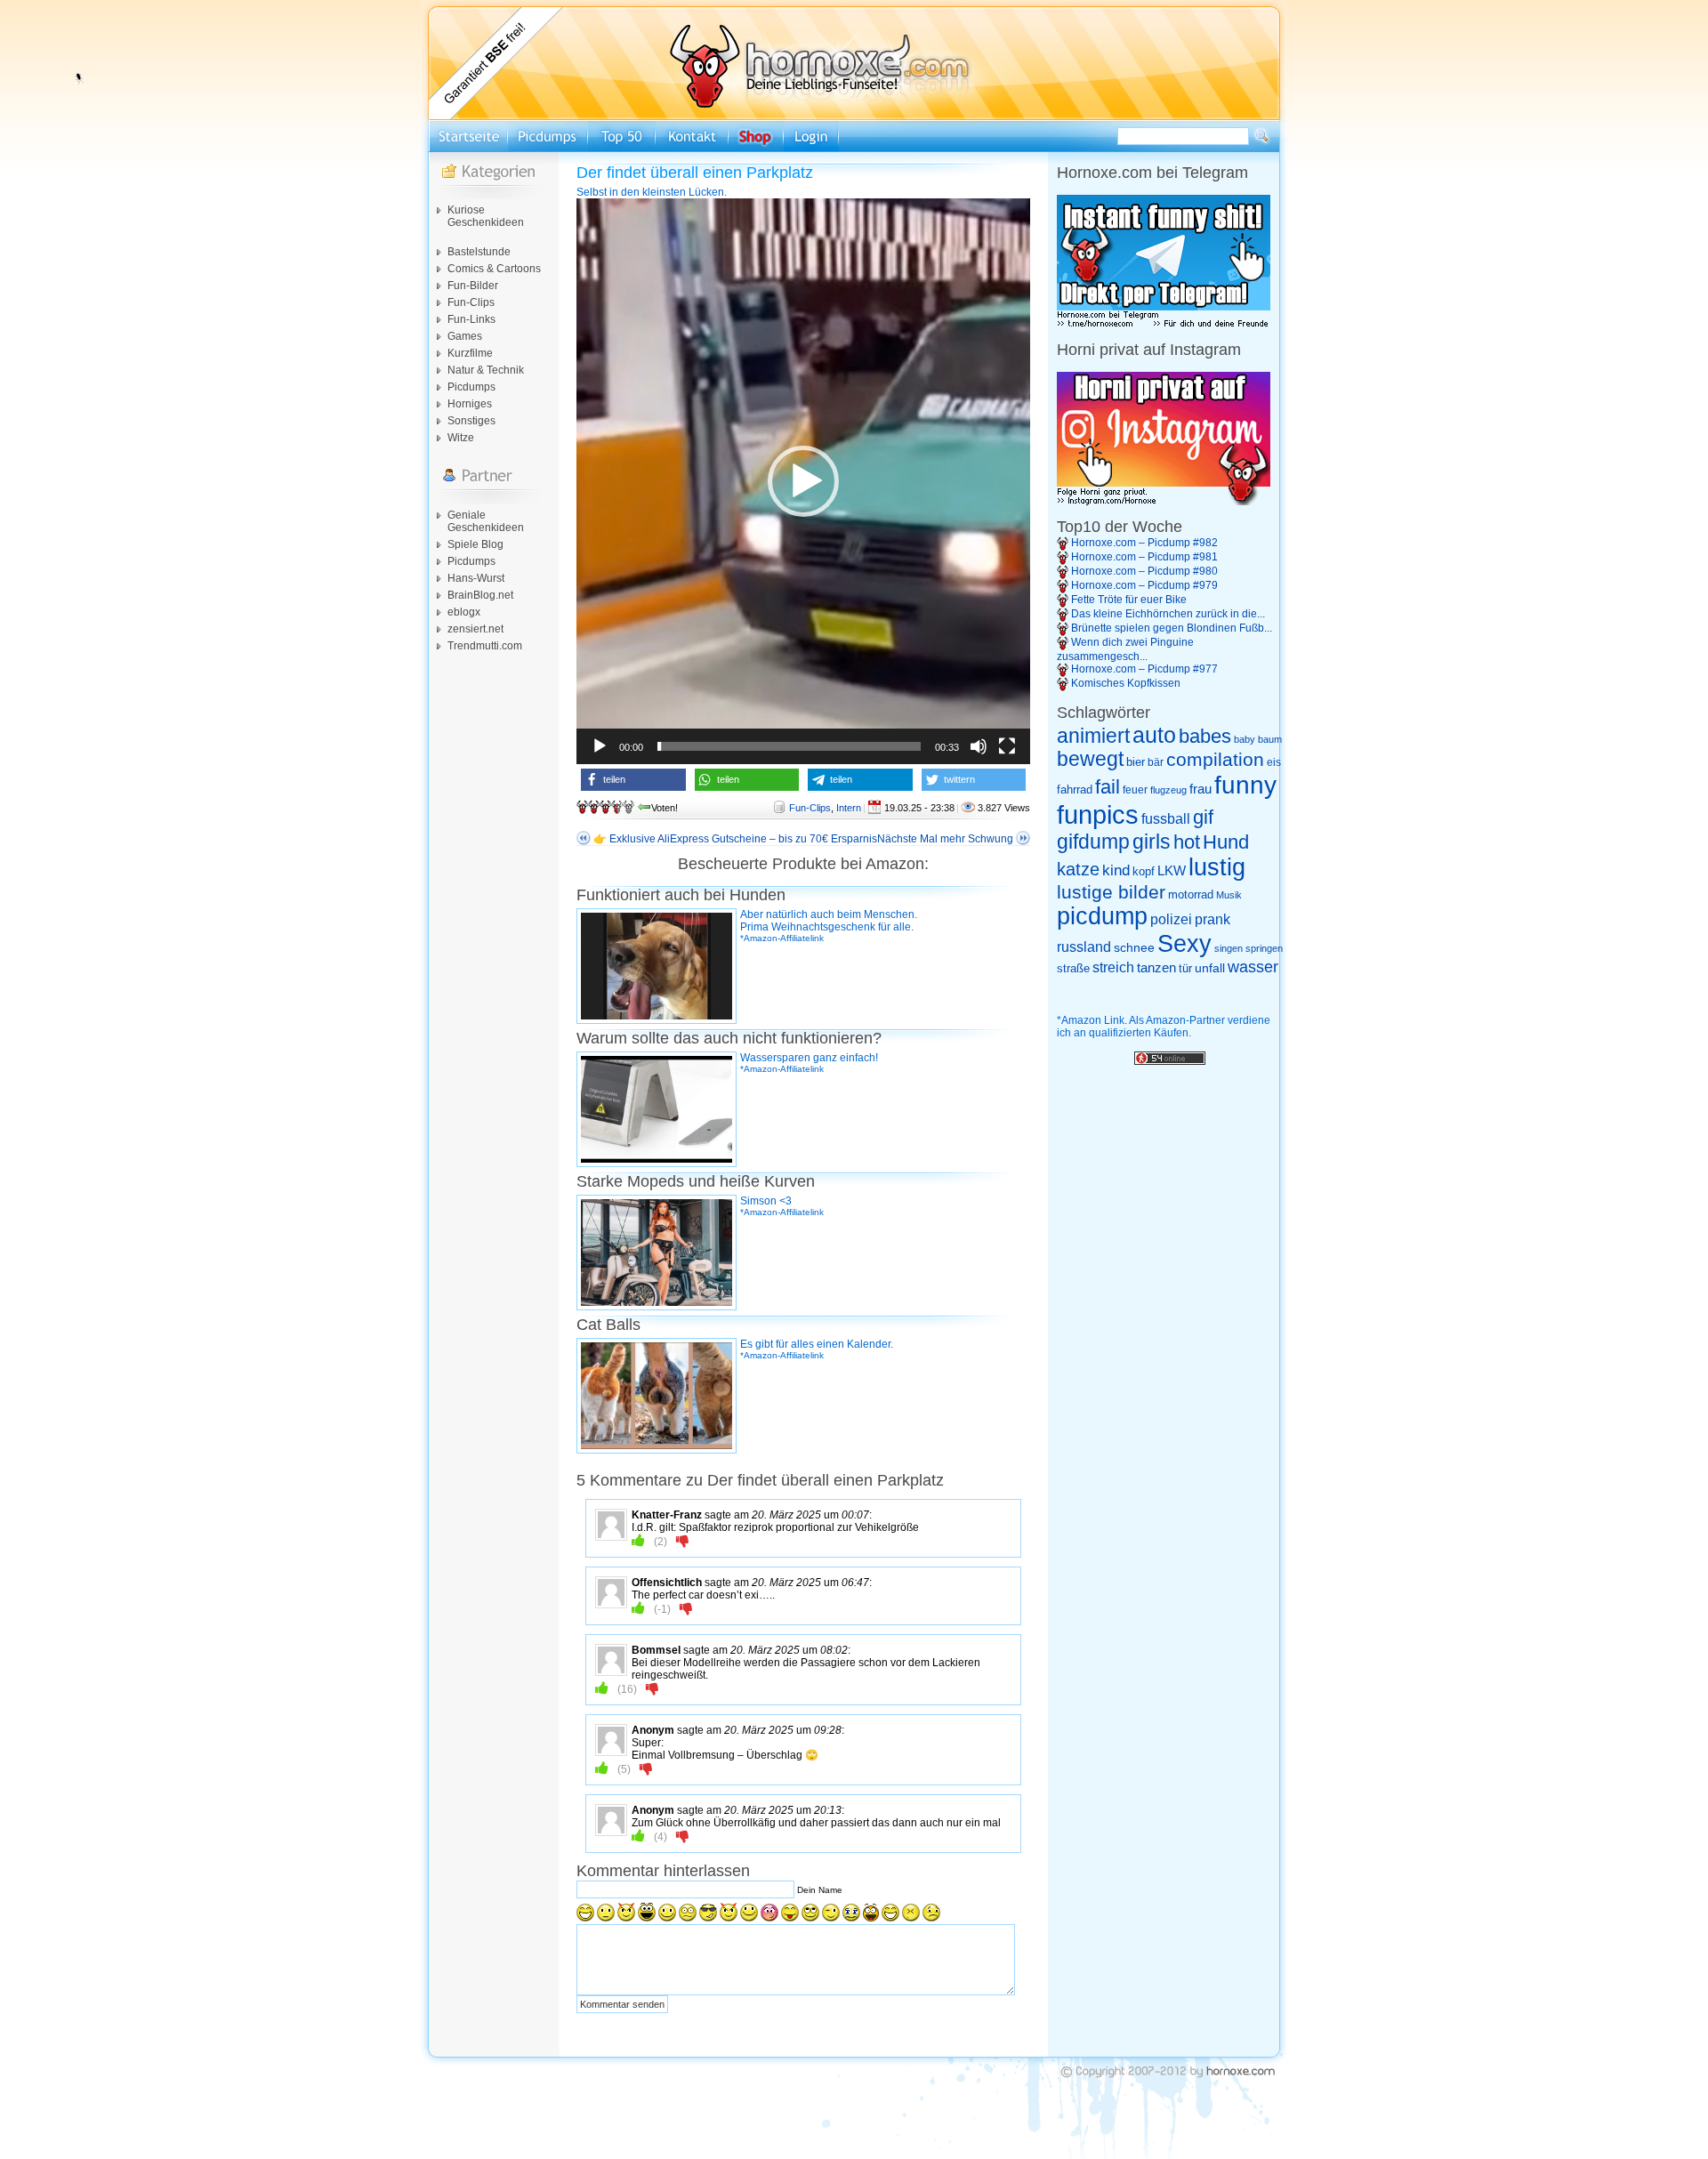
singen (1229, 948)
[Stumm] (979, 746)
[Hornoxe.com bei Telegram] (1164, 325)
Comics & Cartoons (494, 269)
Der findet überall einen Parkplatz (695, 173)
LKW (1172, 870)
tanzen (1156, 968)
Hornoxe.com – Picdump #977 (1144, 669)
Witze (461, 438)
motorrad (1191, 894)
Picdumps (471, 387)
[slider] (789, 746)
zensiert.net (475, 629)
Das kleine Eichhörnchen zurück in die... (1168, 614)
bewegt (1090, 759)
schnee (1134, 947)
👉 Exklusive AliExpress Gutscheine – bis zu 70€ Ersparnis (735, 839)
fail (1108, 787)
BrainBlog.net (480, 595)
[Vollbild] (1007, 746)
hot (1187, 842)
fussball (1166, 818)
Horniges (470, 404)
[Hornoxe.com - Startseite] (854, 117)
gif (1203, 818)
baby (1245, 739)
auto (1154, 735)
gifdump (1093, 842)
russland (1084, 947)
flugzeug (1168, 790)
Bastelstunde (479, 252)
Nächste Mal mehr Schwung (945, 839)
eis (1274, 762)
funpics (1098, 814)
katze (1078, 869)
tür (1185, 968)
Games (465, 336)
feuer (1135, 790)
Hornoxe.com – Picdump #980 (1144, 571)
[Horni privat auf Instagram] (1164, 502)
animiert (1093, 736)
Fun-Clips (471, 302)
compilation (1215, 759)
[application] (803, 481)
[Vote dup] (638, 1541)
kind (1116, 870)
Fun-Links (471, 319)
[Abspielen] (600, 746)
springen (1264, 948)
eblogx (464, 612)
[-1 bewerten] (683, 1541)
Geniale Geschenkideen (486, 521)
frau (1200, 789)
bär (1156, 762)
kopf (1144, 871)
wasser (1253, 967)
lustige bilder (1111, 892)
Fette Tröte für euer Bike (1129, 600)
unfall (1210, 968)
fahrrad (1075, 789)
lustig (1217, 867)
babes (1205, 736)
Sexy (1184, 944)
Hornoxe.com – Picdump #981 (1144, 557)
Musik (1229, 895)
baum (1270, 739)
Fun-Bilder (473, 286)
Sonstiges (471, 421)
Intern (849, 808)
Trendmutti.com (485, 646)
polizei (1171, 919)
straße (1073, 968)
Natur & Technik (486, 370)
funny (1245, 785)
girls (1152, 842)
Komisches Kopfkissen (1126, 683)
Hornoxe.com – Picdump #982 (1144, 543)
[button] (803, 481)
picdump (1102, 916)
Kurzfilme (470, 353)
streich (1113, 967)
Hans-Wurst (476, 578)
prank (1213, 919)
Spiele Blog (475, 544)
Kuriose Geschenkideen (486, 216)
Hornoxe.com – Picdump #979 (1144, 585)
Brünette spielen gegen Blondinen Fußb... (1172, 628)
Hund (1226, 842)
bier (1136, 762)
